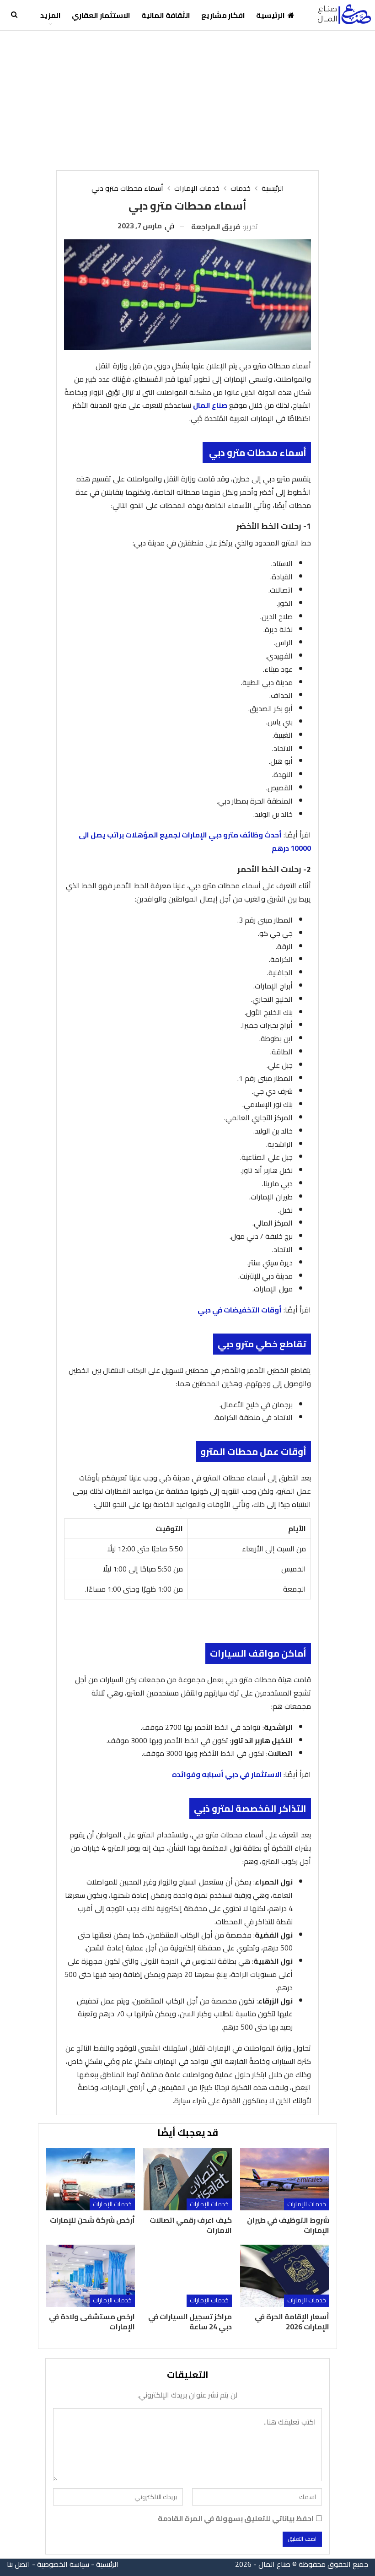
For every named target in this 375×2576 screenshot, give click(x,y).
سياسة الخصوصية (63, 2564)
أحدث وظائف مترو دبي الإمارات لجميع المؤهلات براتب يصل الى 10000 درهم (195, 841)
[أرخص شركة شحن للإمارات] (90, 2179)
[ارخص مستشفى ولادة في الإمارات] (90, 2276)
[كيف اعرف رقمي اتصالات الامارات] (187, 2179)
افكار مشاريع (223, 15)
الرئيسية (271, 15)
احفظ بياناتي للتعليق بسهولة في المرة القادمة (236, 2519)
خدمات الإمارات (307, 2204)
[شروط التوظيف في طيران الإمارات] (284, 2179)
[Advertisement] (187, 99)
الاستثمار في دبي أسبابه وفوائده (227, 1774)
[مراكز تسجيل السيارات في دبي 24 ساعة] (187, 2276)
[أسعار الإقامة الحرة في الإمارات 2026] (284, 2276)
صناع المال (210, 405)
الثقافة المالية (166, 15)
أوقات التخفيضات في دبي (240, 1310)
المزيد (51, 15)
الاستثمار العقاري (101, 15)
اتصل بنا (19, 2564)
